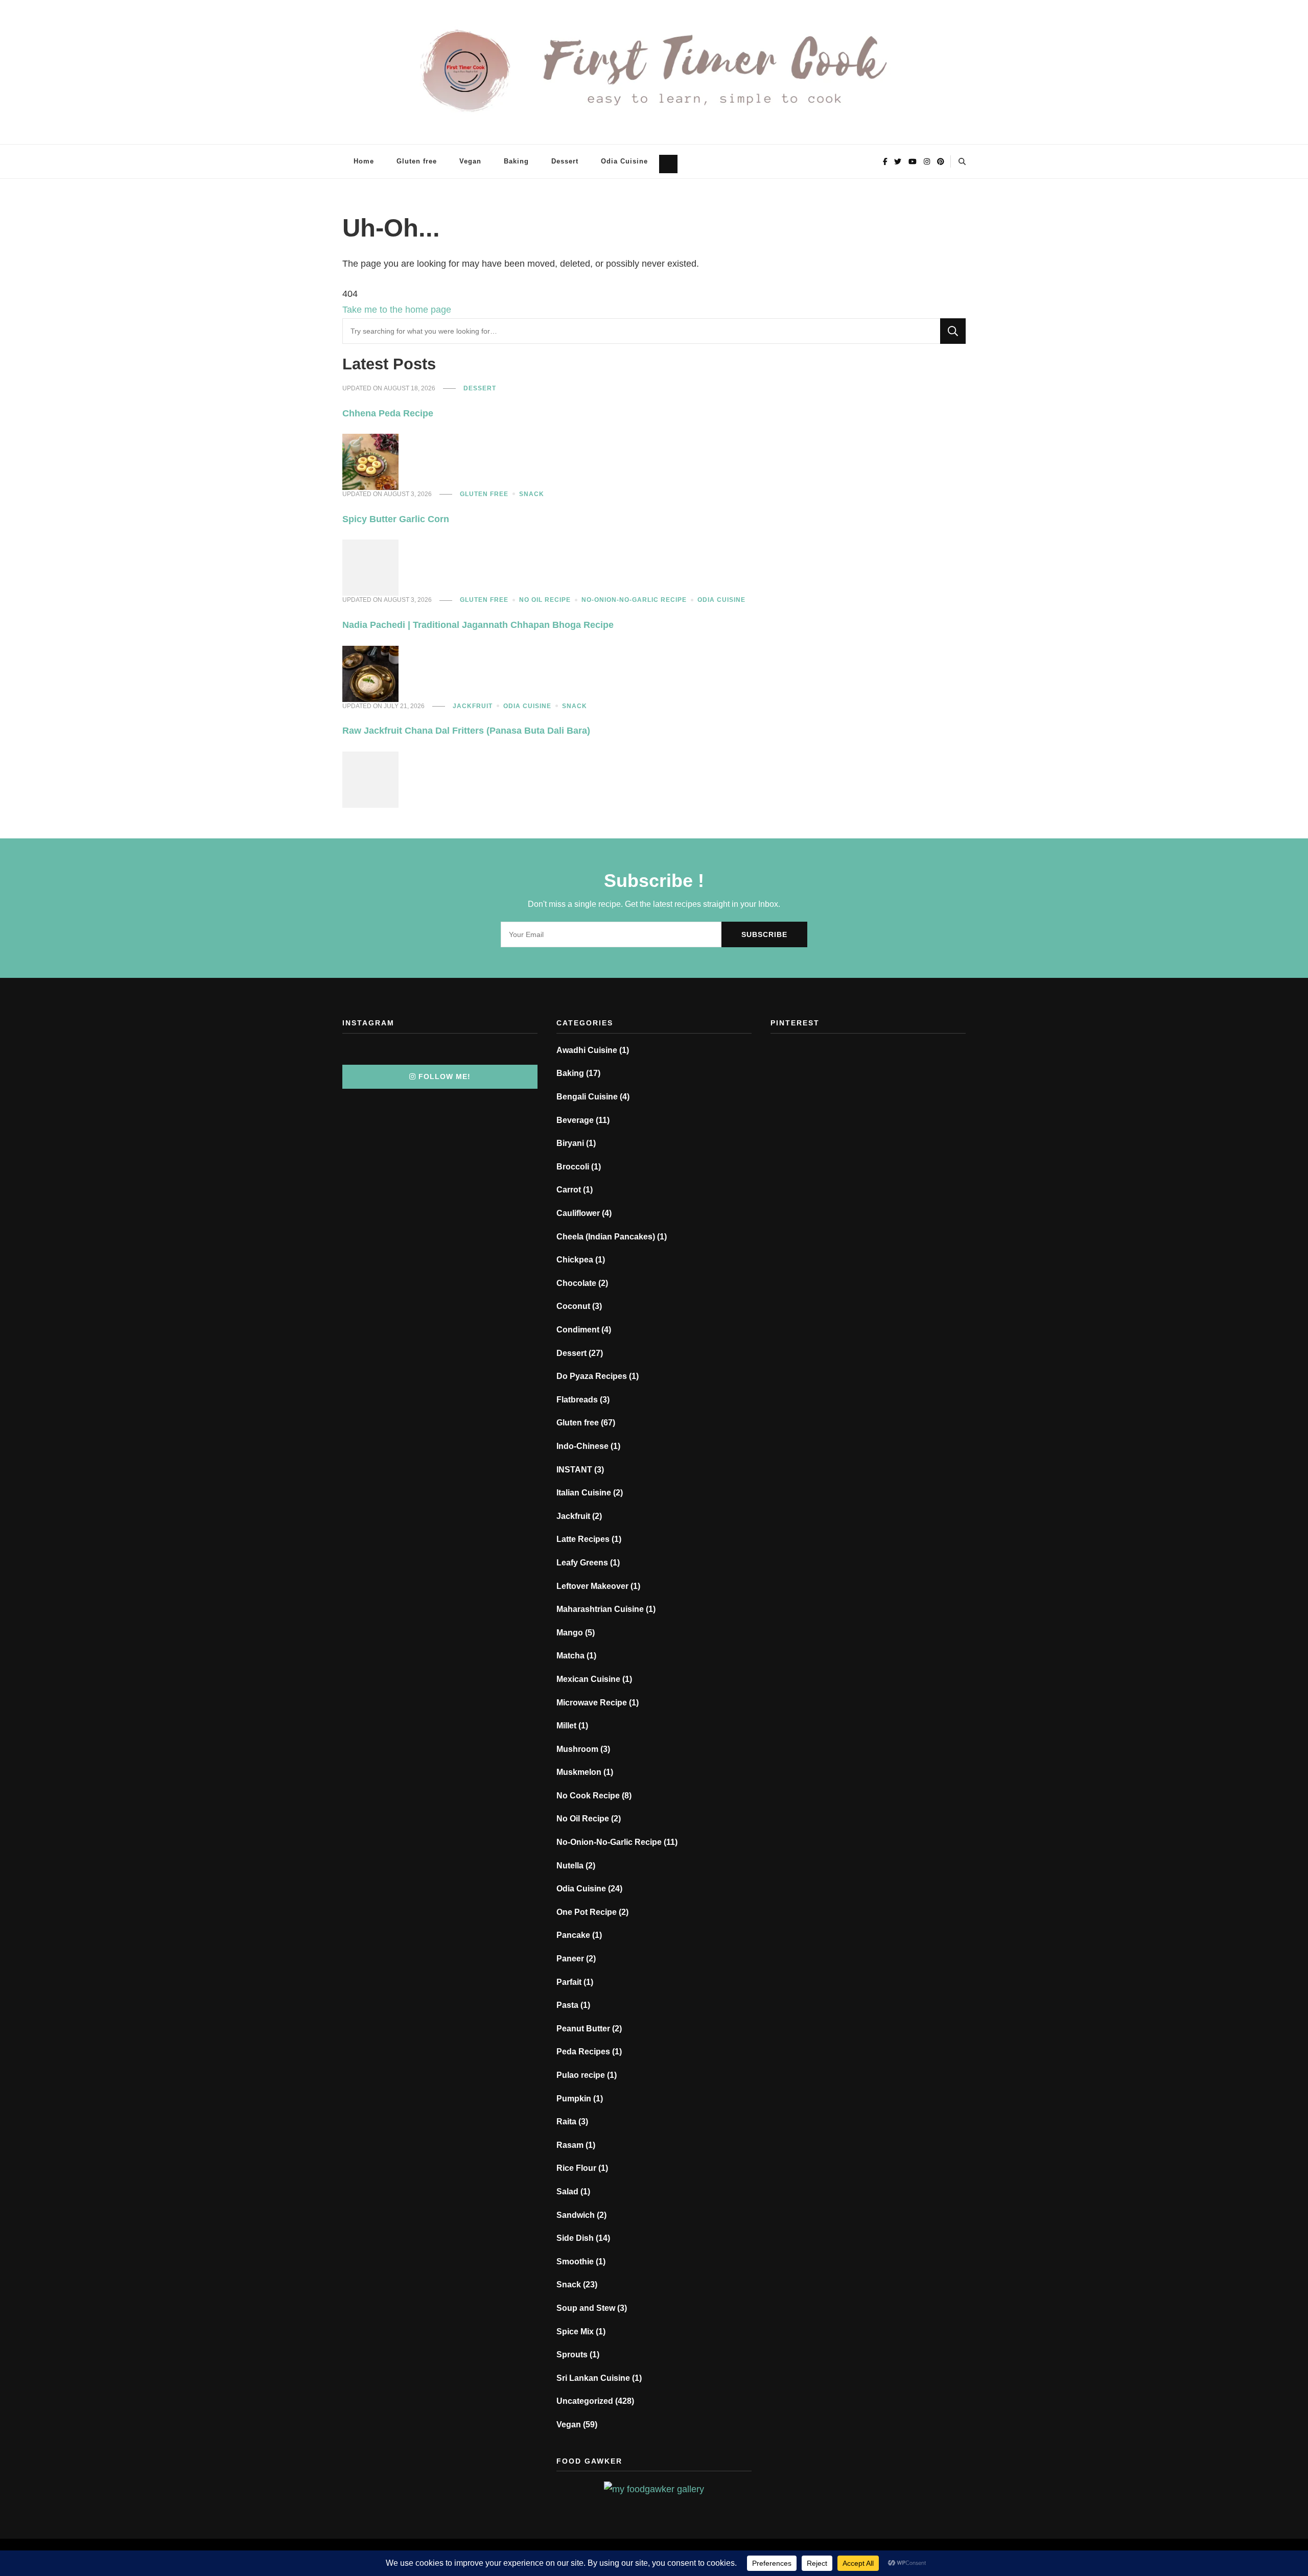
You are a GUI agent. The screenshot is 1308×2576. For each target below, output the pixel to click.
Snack (532, 494)
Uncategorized (585, 2401)
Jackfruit (473, 706)
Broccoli (573, 1167)
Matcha (570, 1656)
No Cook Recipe (588, 1796)
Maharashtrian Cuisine (600, 1609)
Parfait (569, 1982)
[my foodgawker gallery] (654, 2489)
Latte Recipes (583, 1539)
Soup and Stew (586, 2308)
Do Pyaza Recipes (592, 1376)
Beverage (575, 1120)
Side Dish (575, 2238)
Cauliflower (578, 1213)
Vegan (470, 161)
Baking (516, 161)
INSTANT (574, 1470)
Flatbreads (577, 1400)
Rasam (570, 2145)
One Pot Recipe (587, 1912)
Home (364, 161)
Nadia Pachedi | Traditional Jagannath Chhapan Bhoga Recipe (478, 625)
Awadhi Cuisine (587, 1050)
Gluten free (417, 161)
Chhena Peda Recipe (388, 413)
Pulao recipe (581, 2075)
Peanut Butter (583, 2029)
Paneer (570, 1959)
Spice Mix (575, 2332)
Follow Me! (445, 1076)
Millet (566, 1726)
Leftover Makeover (592, 1586)
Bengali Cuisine (587, 1097)
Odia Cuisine (624, 161)
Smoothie (575, 2262)
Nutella (570, 1866)
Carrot (569, 1190)
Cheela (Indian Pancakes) (606, 1237)
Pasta (567, 2005)
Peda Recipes (583, 2052)
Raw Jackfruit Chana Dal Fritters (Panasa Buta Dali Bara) (466, 731)
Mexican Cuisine (588, 1679)
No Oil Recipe (545, 600)
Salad (567, 2192)
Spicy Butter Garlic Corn (396, 519)
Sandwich (576, 2215)
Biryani (570, 1143)
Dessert (565, 161)
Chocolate (576, 1283)
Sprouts (572, 2355)
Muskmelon (579, 1772)
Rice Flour (576, 2168)
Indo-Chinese (582, 1446)
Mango (570, 1633)
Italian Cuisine (584, 1493)
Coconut (573, 1306)
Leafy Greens (582, 1563)
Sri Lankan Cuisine (593, 2378)
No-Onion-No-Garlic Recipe (634, 600)
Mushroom (577, 1749)
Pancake (573, 1935)
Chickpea (575, 1260)
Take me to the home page (397, 310)
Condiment (578, 1330)
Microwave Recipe (592, 1703)
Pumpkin (574, 2099)
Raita (566, 2122)
